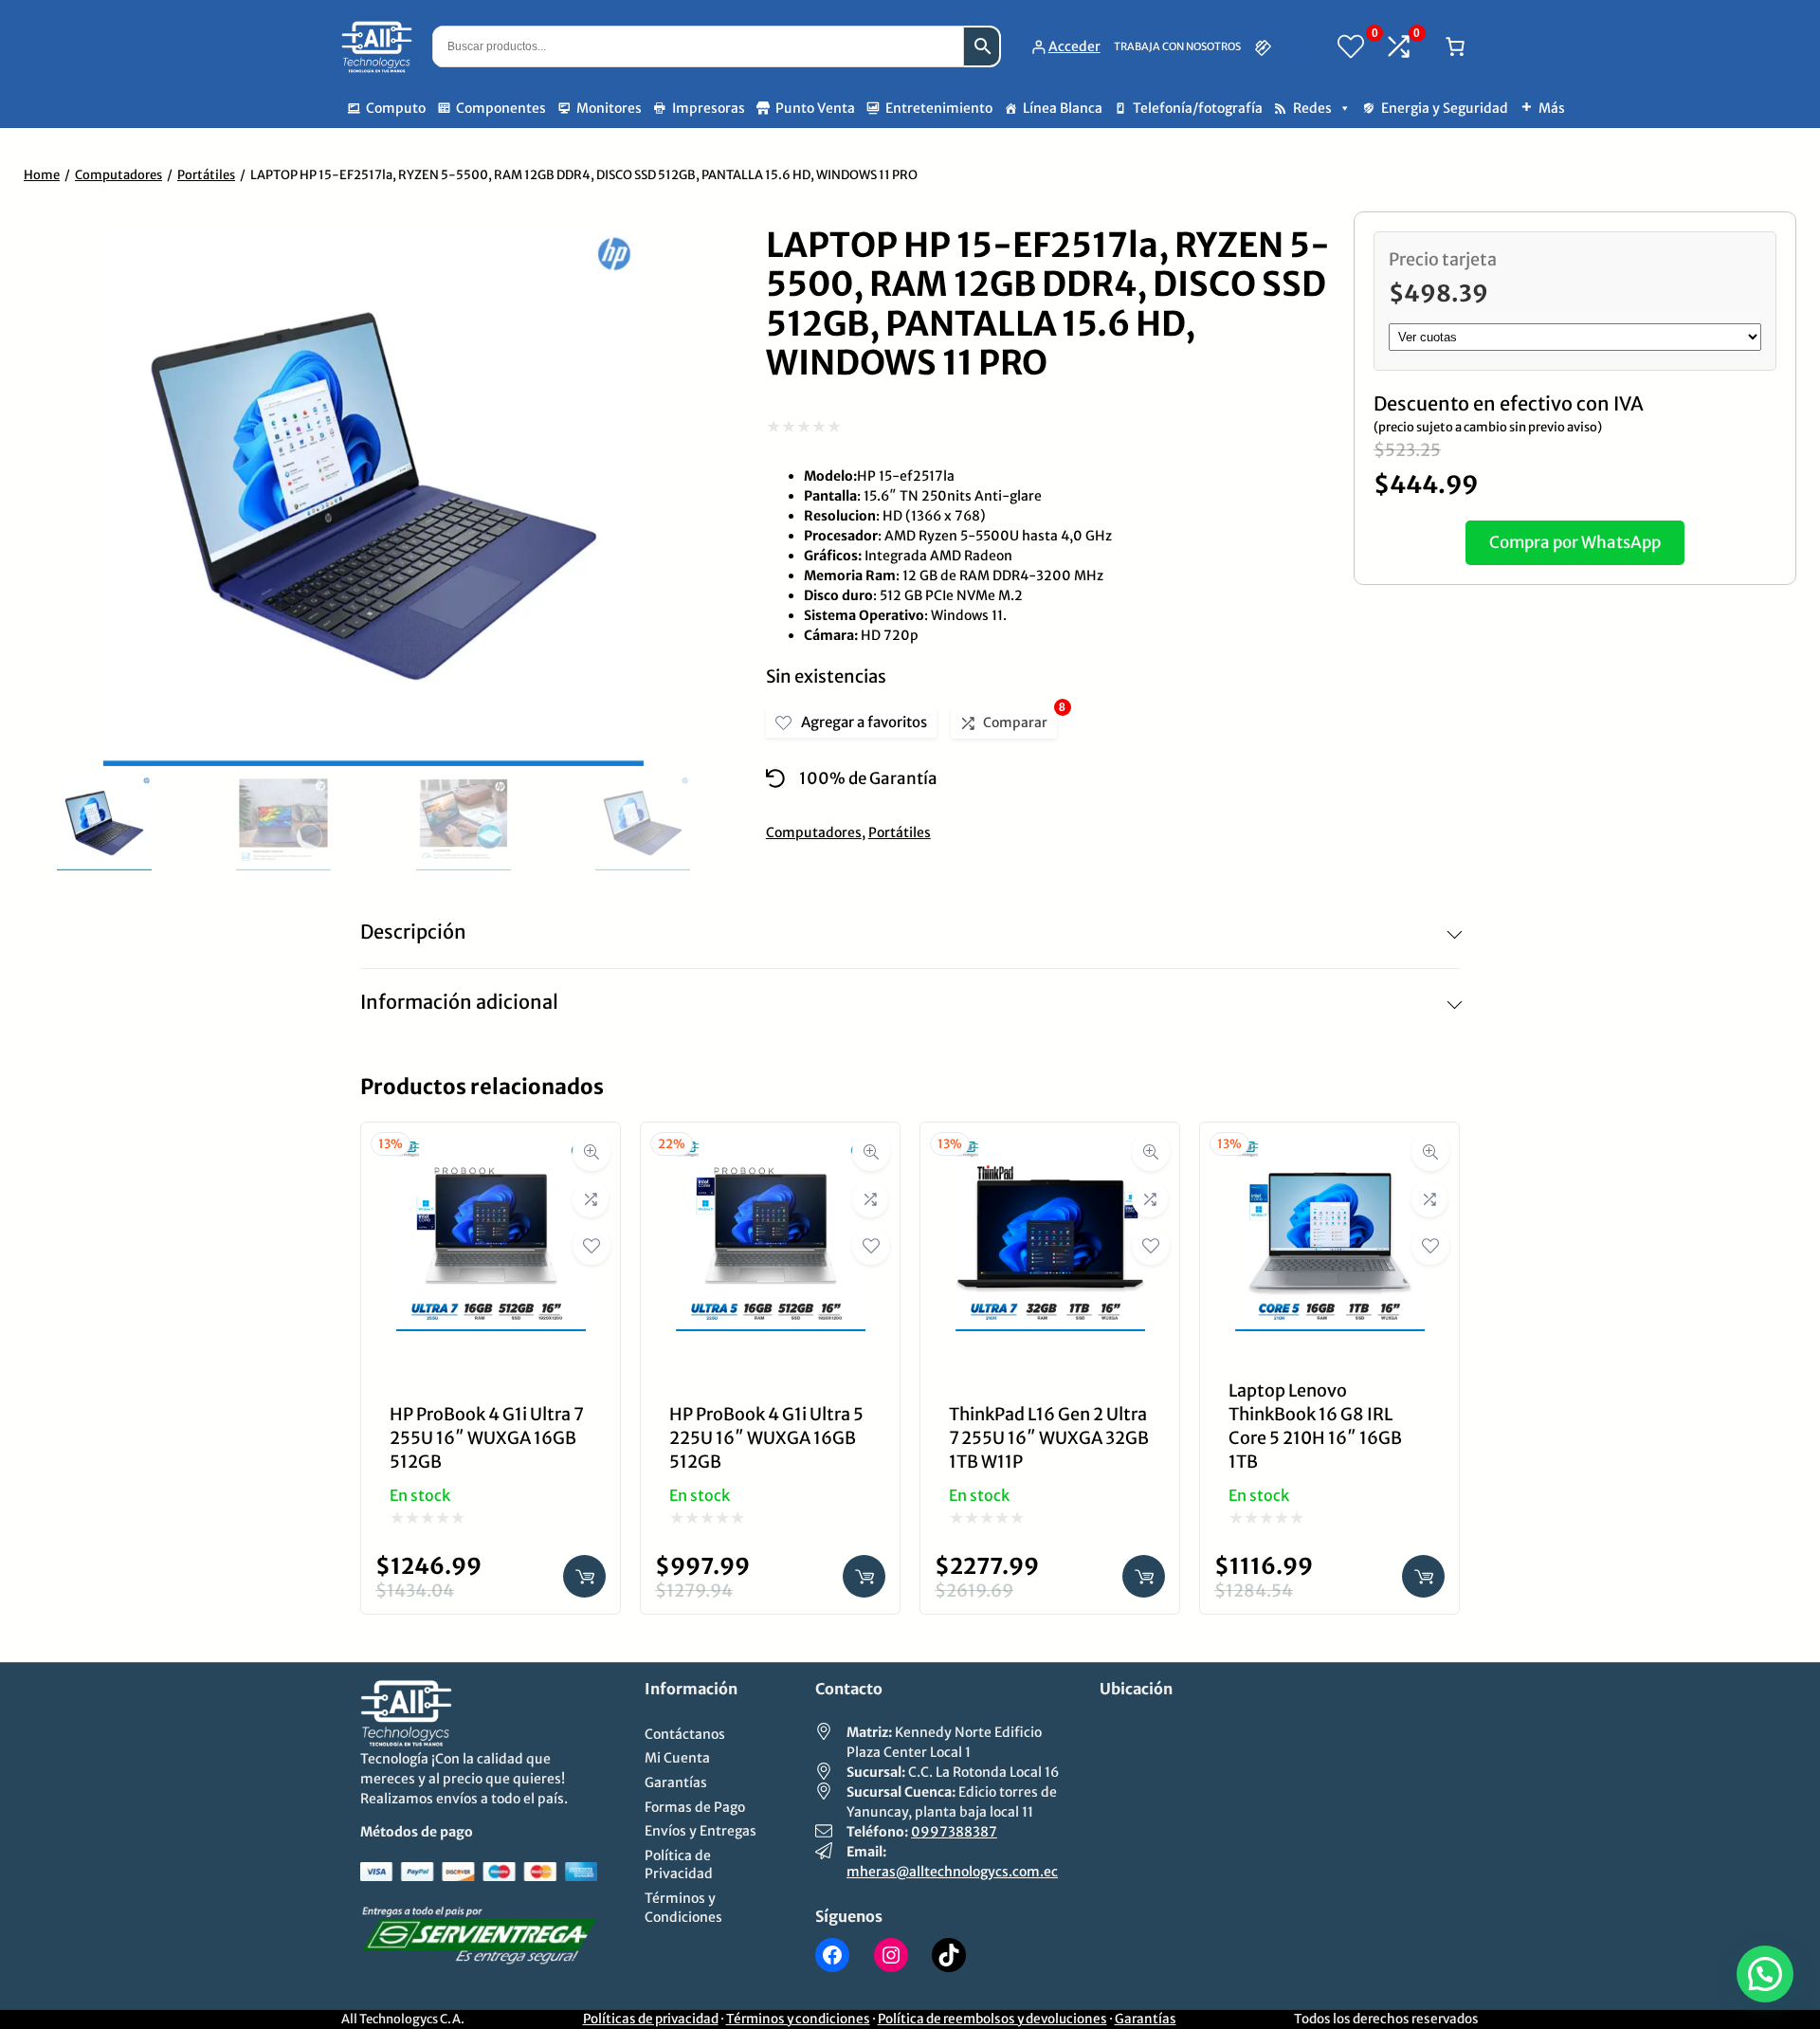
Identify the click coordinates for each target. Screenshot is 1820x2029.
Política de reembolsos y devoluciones (992, 2019)
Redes (1312, 108)
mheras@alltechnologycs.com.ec (952, 1872)
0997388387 (954, 1832)
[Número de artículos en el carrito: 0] (1455, 46)
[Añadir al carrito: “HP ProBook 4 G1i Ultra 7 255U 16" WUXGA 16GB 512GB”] (584, 1576)
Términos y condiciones (798, 2019)
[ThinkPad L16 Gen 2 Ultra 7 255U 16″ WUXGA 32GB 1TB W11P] (1050, 1155)
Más (1552, 108)
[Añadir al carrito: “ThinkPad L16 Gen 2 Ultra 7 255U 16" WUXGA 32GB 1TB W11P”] (1144, 1576)
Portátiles (206, 175)
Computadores (118, 175)
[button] (1765, 1974)
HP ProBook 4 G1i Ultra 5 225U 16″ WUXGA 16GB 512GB (766, 1438)
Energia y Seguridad (1445, 108)
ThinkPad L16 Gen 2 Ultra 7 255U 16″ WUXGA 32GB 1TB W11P (1049, 1438)
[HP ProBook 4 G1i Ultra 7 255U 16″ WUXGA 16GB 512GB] (491, 1155)
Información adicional (459, 1002)
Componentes (501, 108)
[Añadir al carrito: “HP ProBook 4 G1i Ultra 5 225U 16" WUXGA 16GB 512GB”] (864, 1576)
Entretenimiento (939, 108)
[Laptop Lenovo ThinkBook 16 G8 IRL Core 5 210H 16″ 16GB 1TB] (1330, 1155)
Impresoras (709, 108)
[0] (1351, 46)
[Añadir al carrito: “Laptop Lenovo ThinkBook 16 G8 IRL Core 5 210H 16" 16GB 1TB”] (1423, 1576)
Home (42, 175)
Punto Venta (815, 108)
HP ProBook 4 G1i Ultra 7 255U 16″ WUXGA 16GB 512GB (486, 1438)
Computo (396, 108)
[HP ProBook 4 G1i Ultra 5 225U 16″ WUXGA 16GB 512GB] (771, 1155)
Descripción (413, 932)
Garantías (1146, 2019)
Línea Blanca (1063, 108)
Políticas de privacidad (651, 2019)
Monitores (609, 108)
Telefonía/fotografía (1198, 108)
